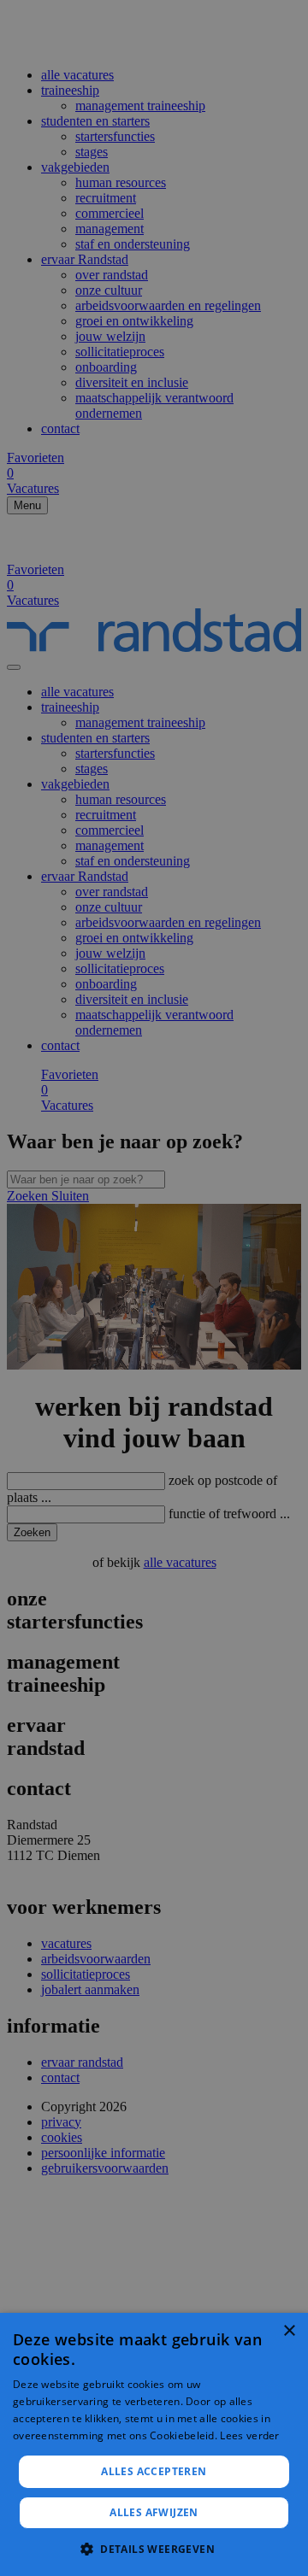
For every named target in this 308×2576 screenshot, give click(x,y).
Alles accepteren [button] (154, 2471)
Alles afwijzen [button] (154, 2512)
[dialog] (154, 2444)
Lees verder (249, 2435)
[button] (154, 2548)
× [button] (289, 2331)
